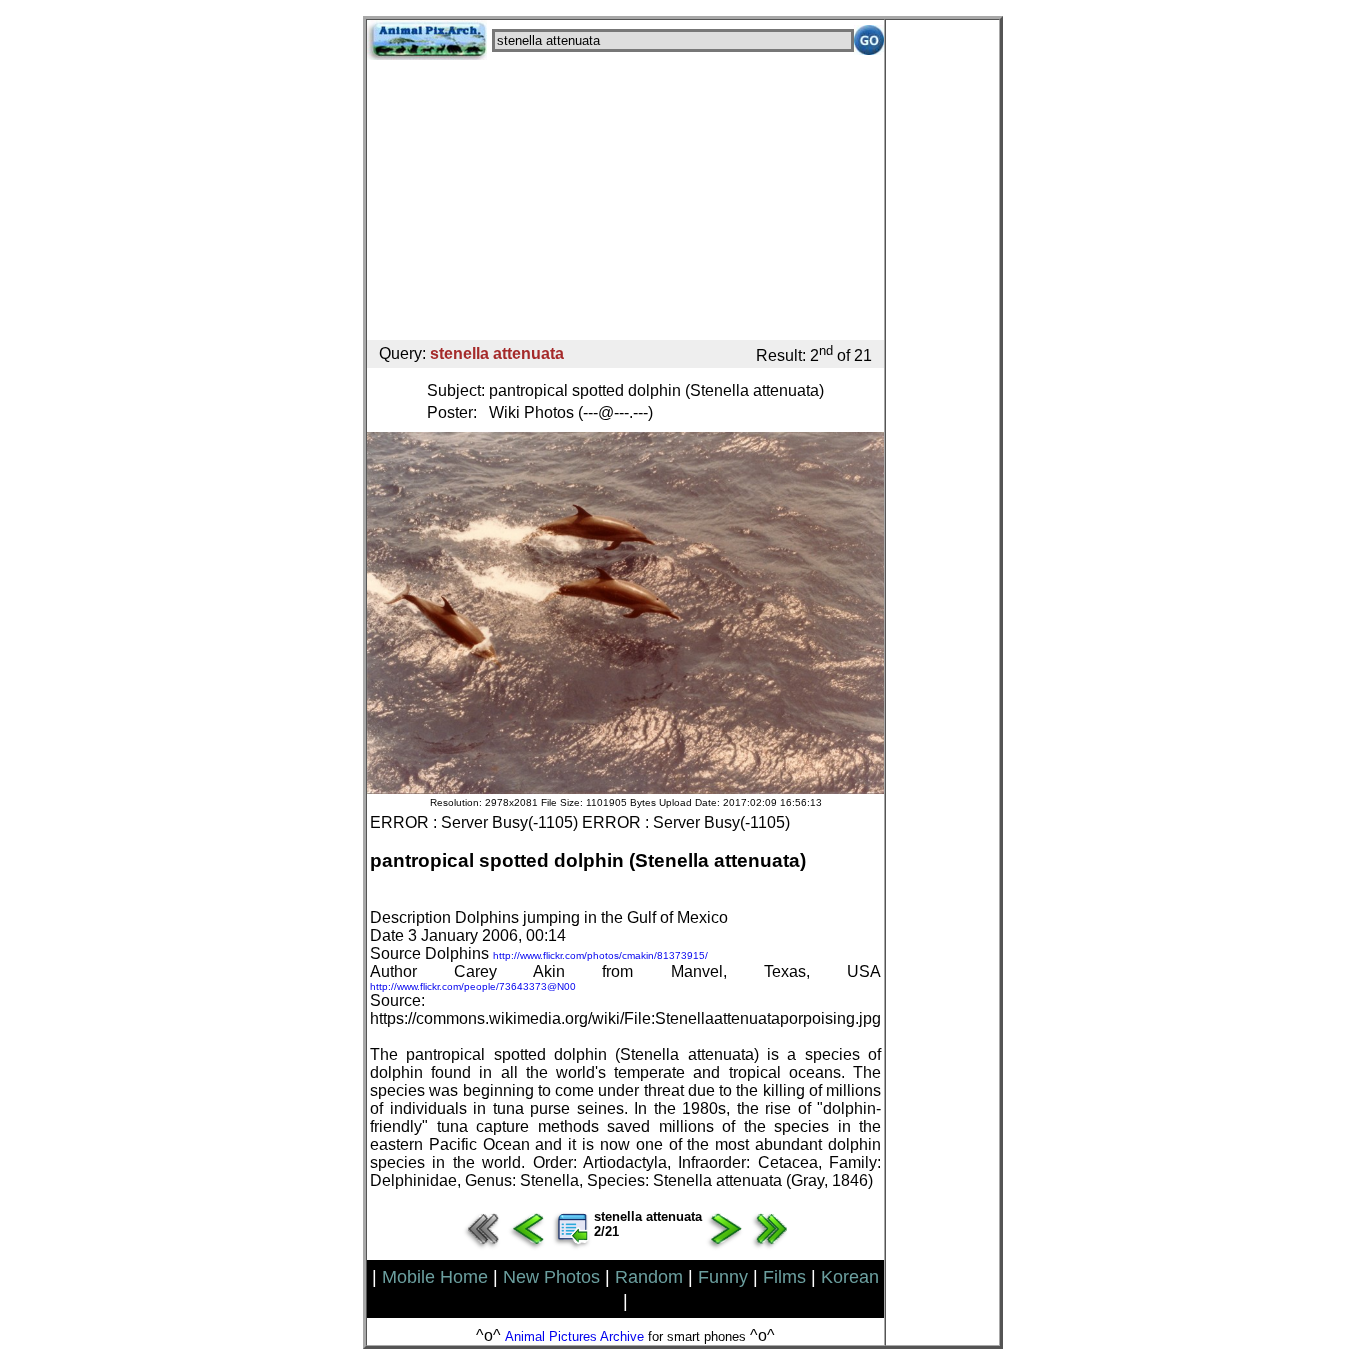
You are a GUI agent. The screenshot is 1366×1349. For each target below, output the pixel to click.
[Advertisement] (625, 200)
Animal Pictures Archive (574, 1336)
